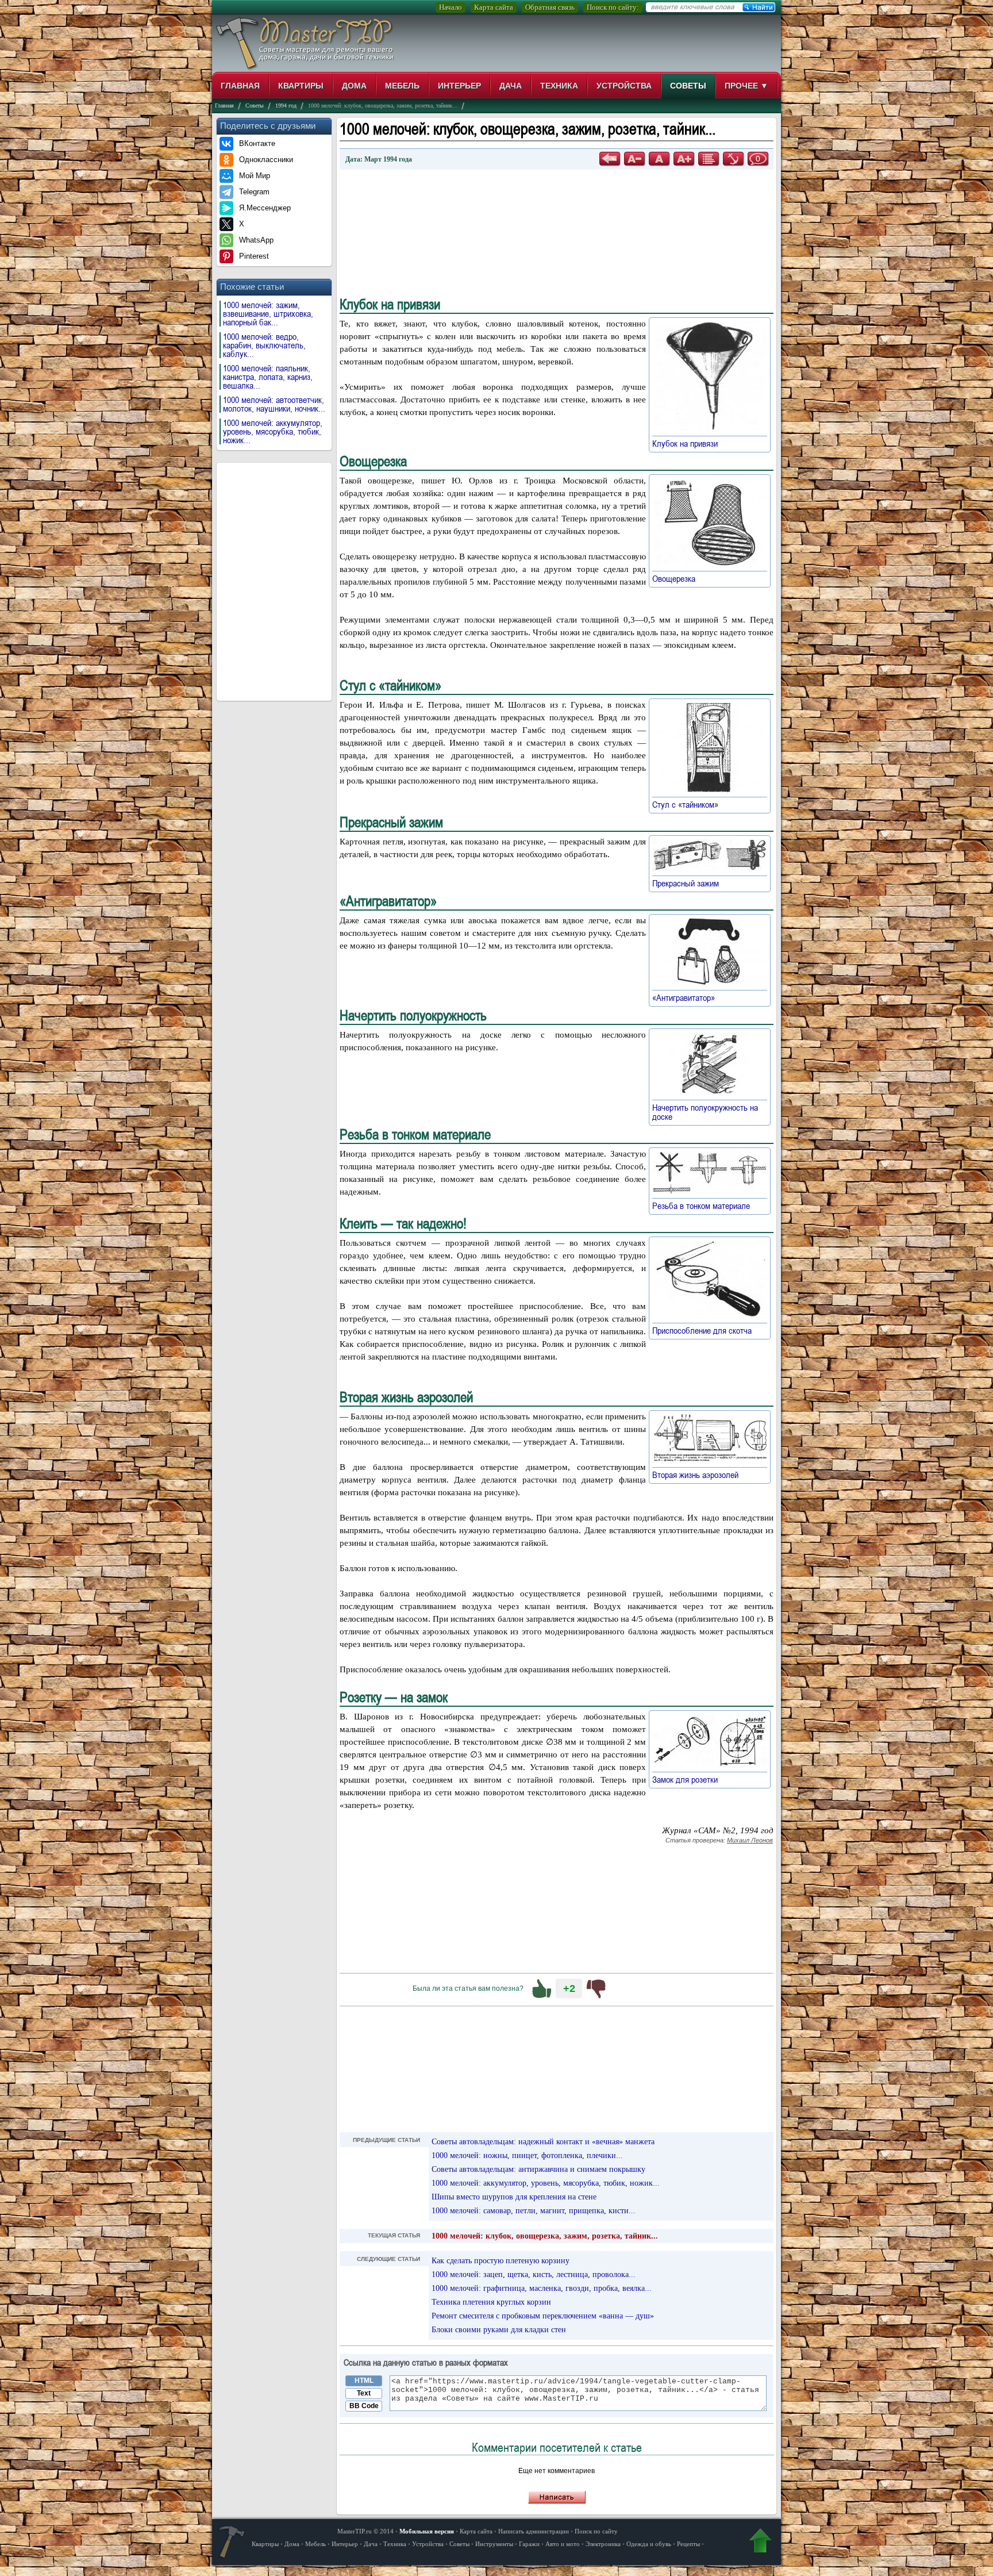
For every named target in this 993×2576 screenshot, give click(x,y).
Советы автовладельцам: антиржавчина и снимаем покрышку (538, 2169)
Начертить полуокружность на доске (705, 1112)
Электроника (603, 2544)
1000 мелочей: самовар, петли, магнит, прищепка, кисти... (534, 2211)
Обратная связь (550, 7)
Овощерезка (679, 578)
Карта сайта (494, 7)
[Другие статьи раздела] (709, 159)
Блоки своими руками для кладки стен (499, 2330)
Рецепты (688, 2544)
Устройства (624, 86)
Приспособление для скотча (707, 1330)
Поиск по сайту (596, 2531)
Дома (354, 86)
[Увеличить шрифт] (684, 159)
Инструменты (494, 2544)
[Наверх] (760, 2543)
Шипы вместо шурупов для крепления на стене (514, 2197)
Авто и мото (563, 2544)
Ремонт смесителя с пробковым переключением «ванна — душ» (543, 2316)
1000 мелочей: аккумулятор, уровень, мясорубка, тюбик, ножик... (273, 431)
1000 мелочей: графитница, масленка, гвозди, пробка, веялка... (542, 2288)
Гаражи (529, 2544)
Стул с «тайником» (691, 804)
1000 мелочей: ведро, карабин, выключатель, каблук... (264, 345)
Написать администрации (534, 2531)
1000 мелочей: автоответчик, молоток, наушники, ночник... (274, 404)
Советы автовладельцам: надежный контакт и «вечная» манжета (543, 2142)
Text (364, 2393)
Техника (559, 86)
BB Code (364, 2406)
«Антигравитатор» (689, 997)
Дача (511, 86)
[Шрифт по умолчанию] (659, 159)
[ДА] (542, 1988)
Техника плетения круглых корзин (491, 2302)
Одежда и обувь (649, 2544)
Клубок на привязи (690, 443)
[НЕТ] (596, 1988)
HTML (364, 2381)
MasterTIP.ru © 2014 (365, 2531)
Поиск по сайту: (613, 7)
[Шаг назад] (610, 159)
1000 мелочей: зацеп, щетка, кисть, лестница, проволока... (534, 2274)
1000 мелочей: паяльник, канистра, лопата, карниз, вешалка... (268, 377)
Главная (240, 86)
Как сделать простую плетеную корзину (501, 2261)
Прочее (746, 86)
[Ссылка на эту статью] (733, 159)
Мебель (402, 86)
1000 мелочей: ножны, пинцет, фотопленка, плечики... (527, 2155)
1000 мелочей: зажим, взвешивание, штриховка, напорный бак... (268, 314)
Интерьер (459, 86)
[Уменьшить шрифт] (634, 159)
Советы (688, 86)
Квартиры (301, 86)
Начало (451, 7)
